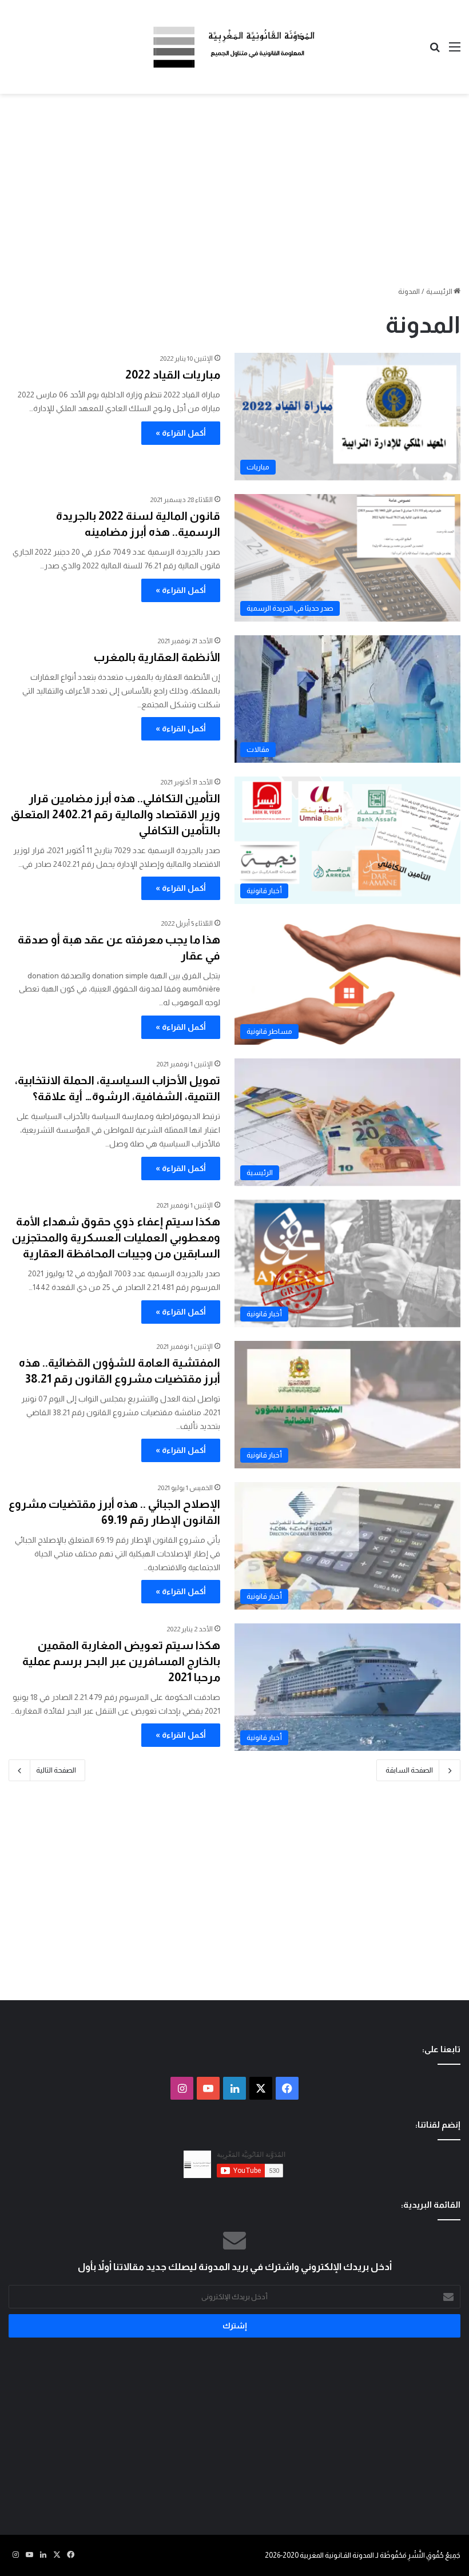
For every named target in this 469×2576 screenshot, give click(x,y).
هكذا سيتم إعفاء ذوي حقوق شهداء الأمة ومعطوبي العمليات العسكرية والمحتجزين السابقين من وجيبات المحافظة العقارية (116, 1237)
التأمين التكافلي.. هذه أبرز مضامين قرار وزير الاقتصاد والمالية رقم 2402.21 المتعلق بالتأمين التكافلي (116, 814)
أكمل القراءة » (181, 433)
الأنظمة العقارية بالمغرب (157, 657)
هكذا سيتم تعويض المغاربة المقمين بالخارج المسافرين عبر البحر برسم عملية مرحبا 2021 (121, 1661)
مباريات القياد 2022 (173, 375)
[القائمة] (455, 51)
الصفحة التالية (56, 1770)
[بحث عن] (435, 51)
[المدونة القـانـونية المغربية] (234, 47)
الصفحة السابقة (409, 1770)
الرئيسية (440, 291)
